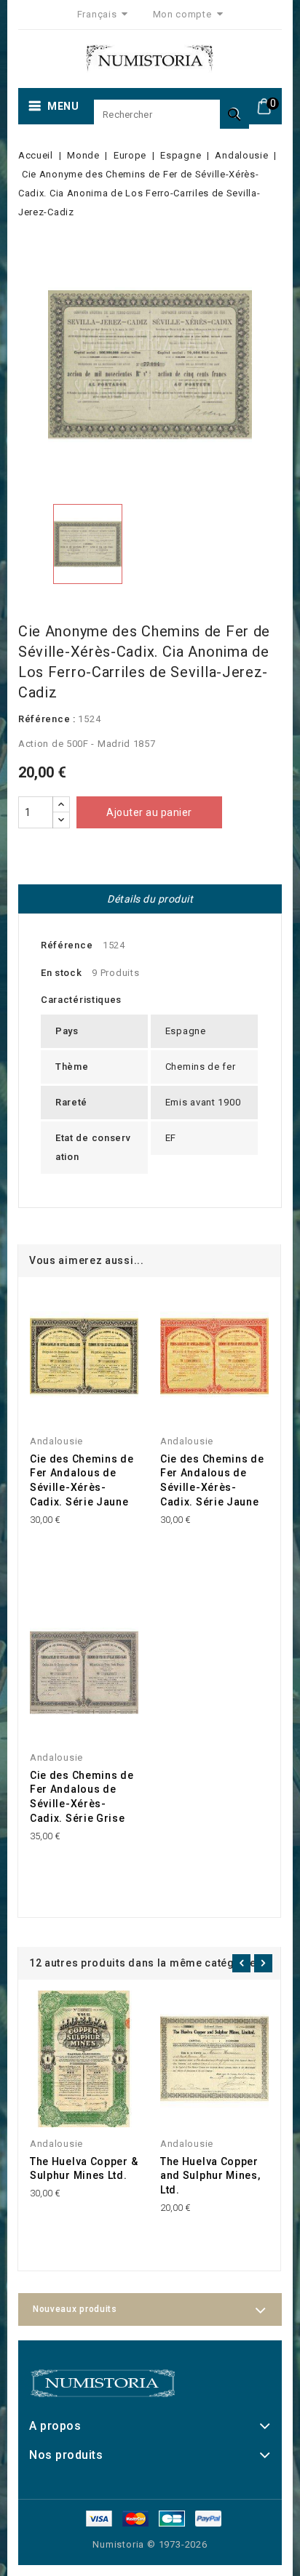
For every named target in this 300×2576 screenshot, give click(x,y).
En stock (62, 973)
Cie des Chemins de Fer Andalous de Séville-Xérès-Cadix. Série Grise (82, 1797)
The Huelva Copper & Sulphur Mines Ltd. (84, 2169)
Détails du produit (150, 899)
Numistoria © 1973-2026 (150, 2544)
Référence (67, 945)
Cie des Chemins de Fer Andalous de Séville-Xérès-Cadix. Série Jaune (82, 1480)
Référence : (47, 719)
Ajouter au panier (149, 812)
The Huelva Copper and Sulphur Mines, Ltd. (210, 2176)
